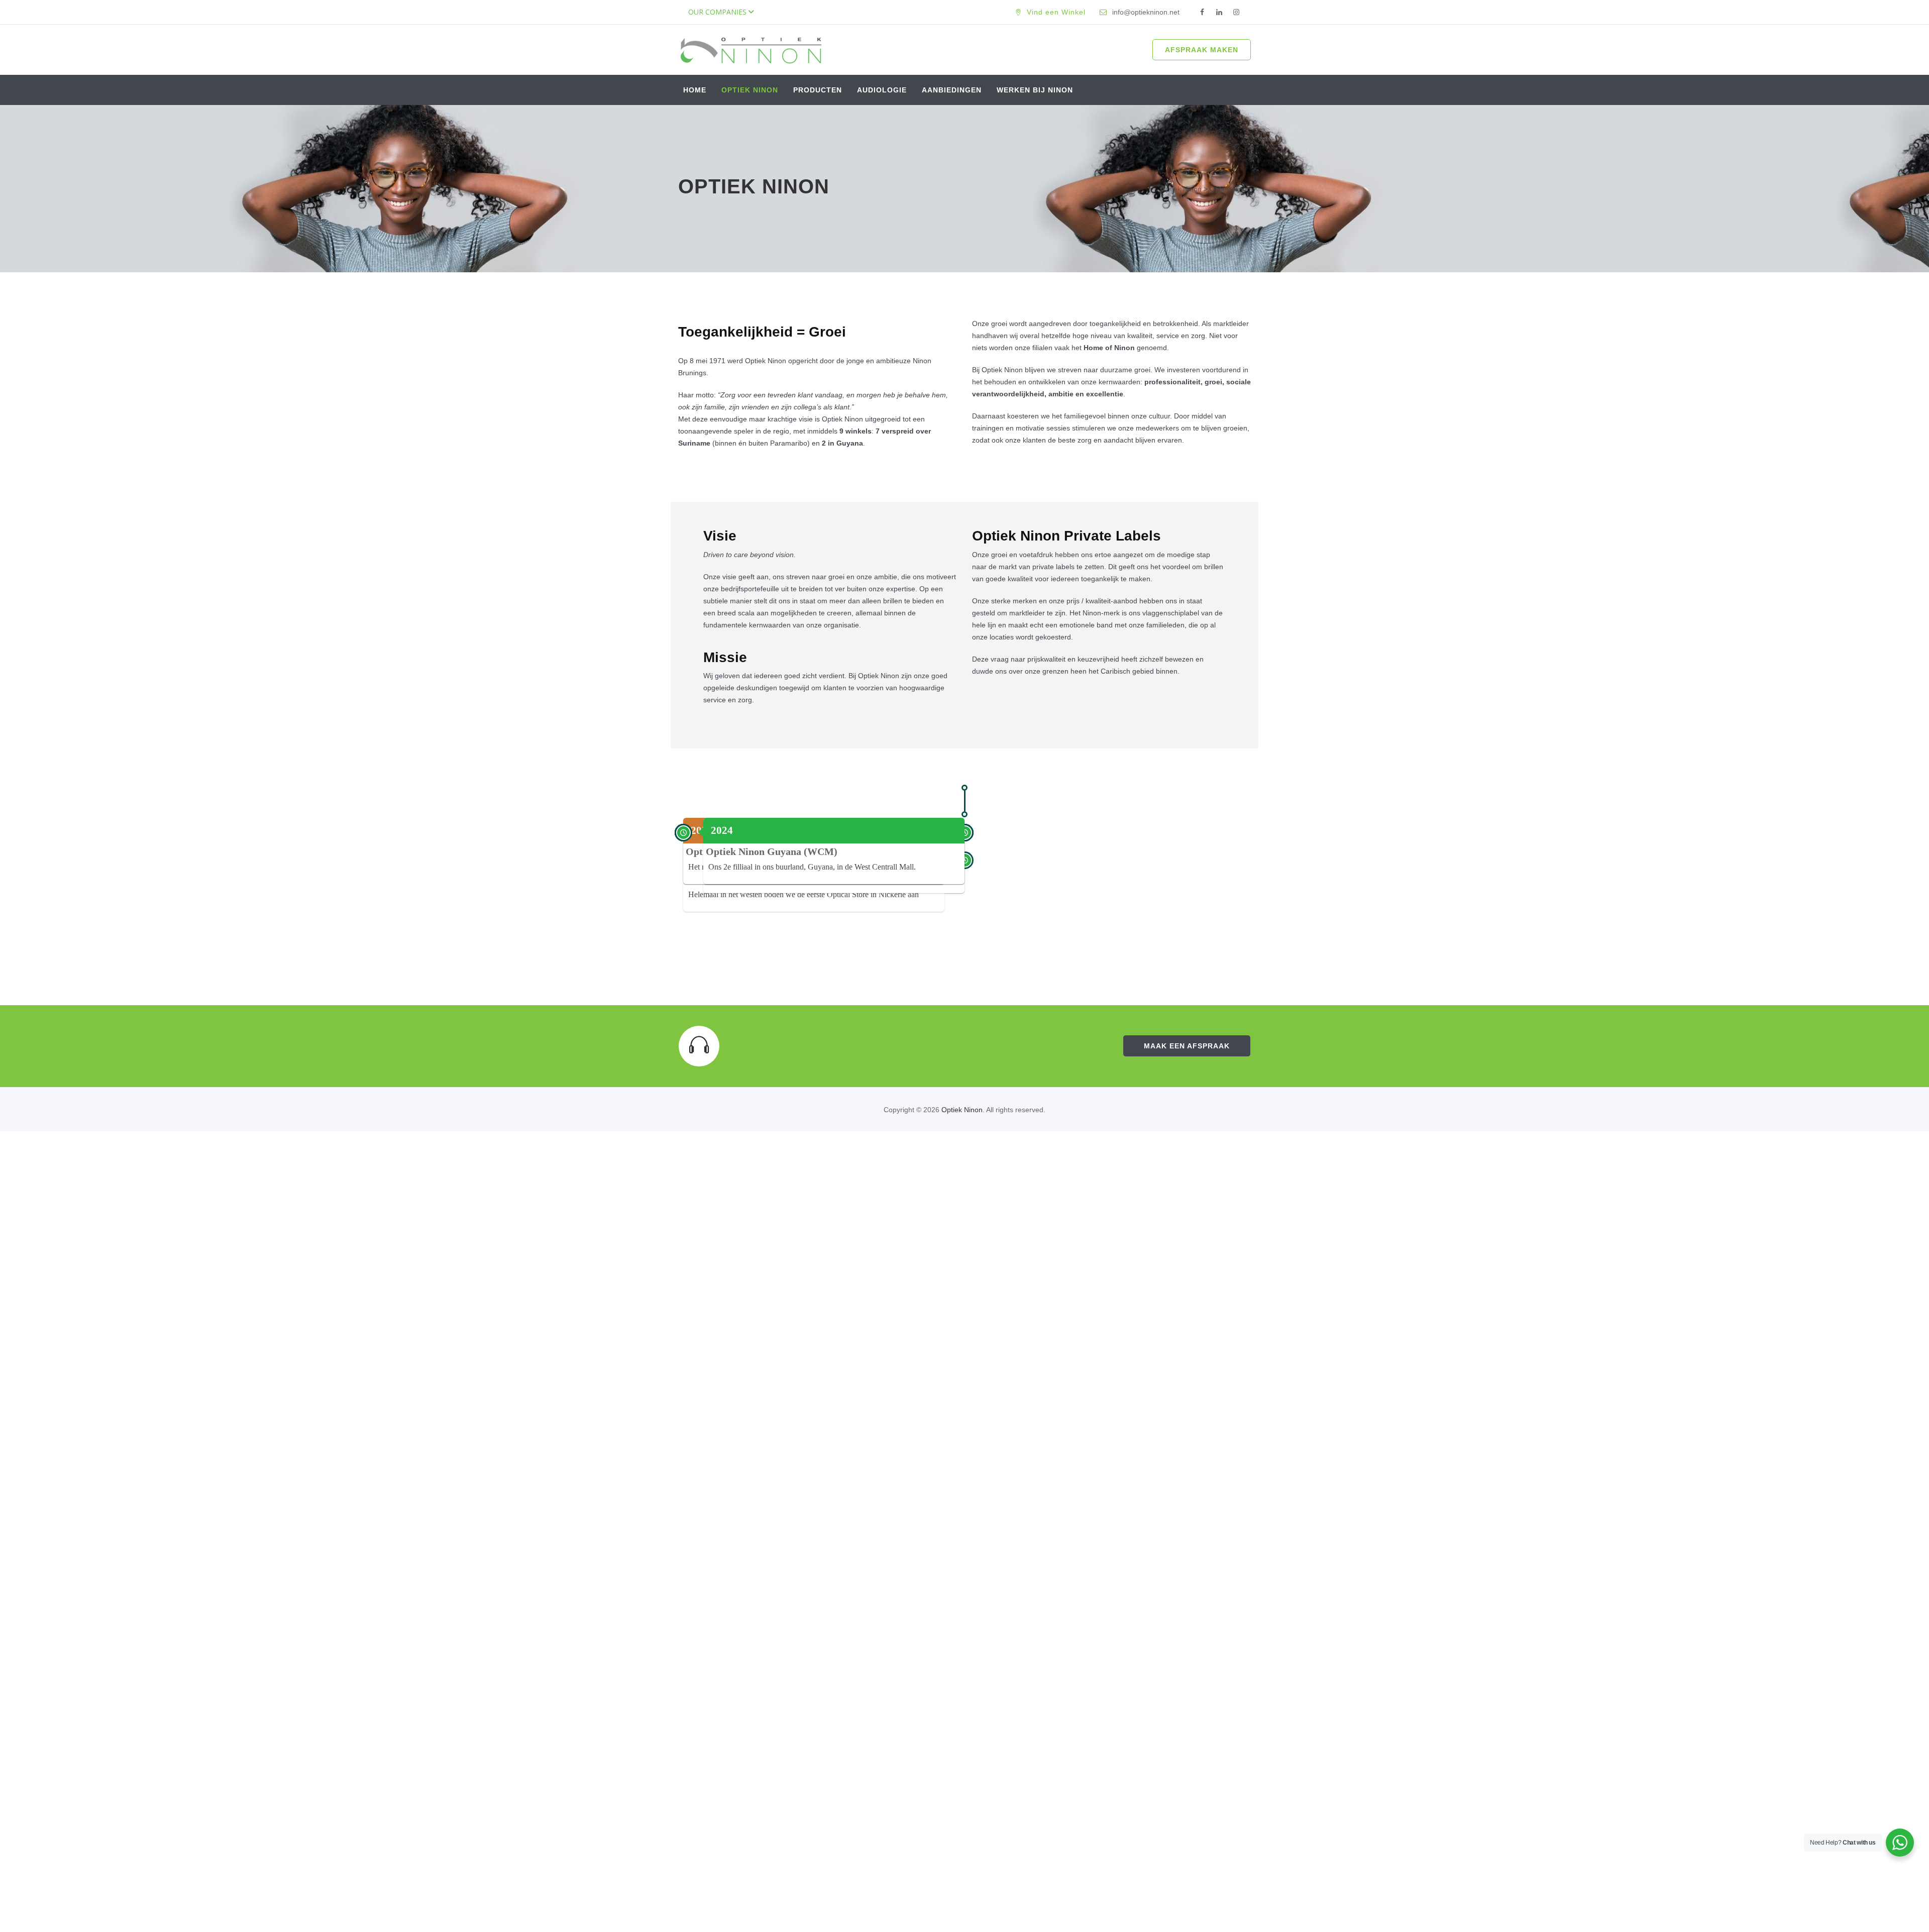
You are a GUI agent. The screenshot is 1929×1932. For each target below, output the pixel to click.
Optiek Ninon (750, 90)
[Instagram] (1236, 13)
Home (695, 90)
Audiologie (882, 90)
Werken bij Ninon (1035, 90)
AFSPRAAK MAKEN (1202, 50)
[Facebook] (1202, 13)
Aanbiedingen (952, 90)
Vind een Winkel (1056, 12)
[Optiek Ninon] (751, 50)
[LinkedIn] (1219, 13)
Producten (818, 90)
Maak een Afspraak (1187, 1046)
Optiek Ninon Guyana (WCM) (772, 851)
